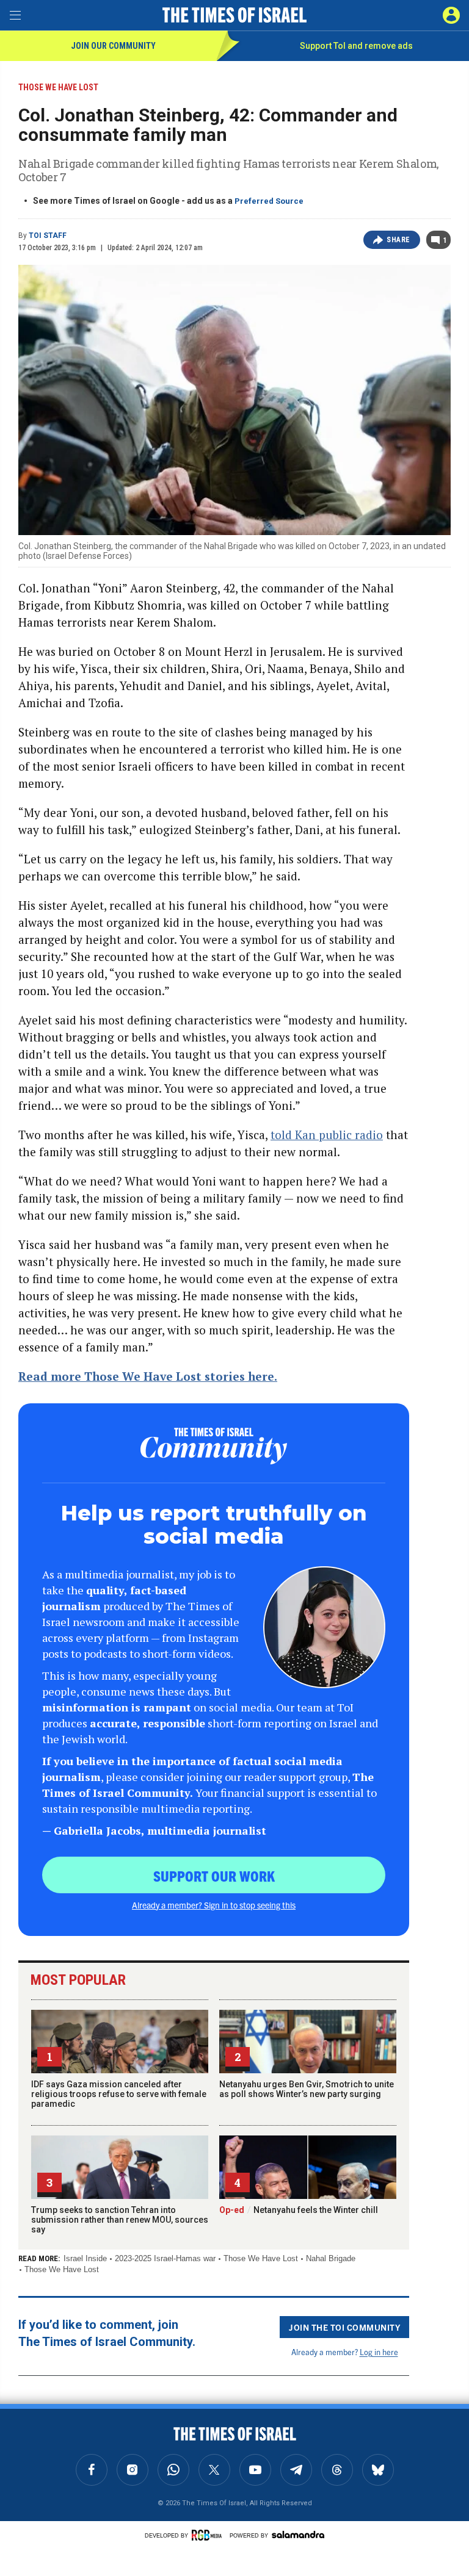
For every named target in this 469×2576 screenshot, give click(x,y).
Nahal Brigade (331, 2258)
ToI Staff (48, 236)
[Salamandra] (298, 2535)
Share (398, 240)
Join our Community (113, 46)
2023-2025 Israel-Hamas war (165, 2258)
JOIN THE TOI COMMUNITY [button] (344, 2327)
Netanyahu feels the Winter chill (299, 2210)
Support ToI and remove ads (356, 46)
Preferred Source (269, 201)
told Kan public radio (327, 1135)
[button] (451, 15)
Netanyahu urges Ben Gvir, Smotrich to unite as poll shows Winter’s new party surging (307, 2089)
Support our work (214, 1876)
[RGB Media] (209, 2535)
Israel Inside (85, 2258)
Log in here (379, 2352)
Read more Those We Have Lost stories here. (148, 1376)
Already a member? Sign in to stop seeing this (214, 1905)
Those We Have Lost (261, 2258)
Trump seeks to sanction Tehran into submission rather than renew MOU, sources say (120, 2220)
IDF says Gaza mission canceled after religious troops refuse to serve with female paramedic (119, 2094)
